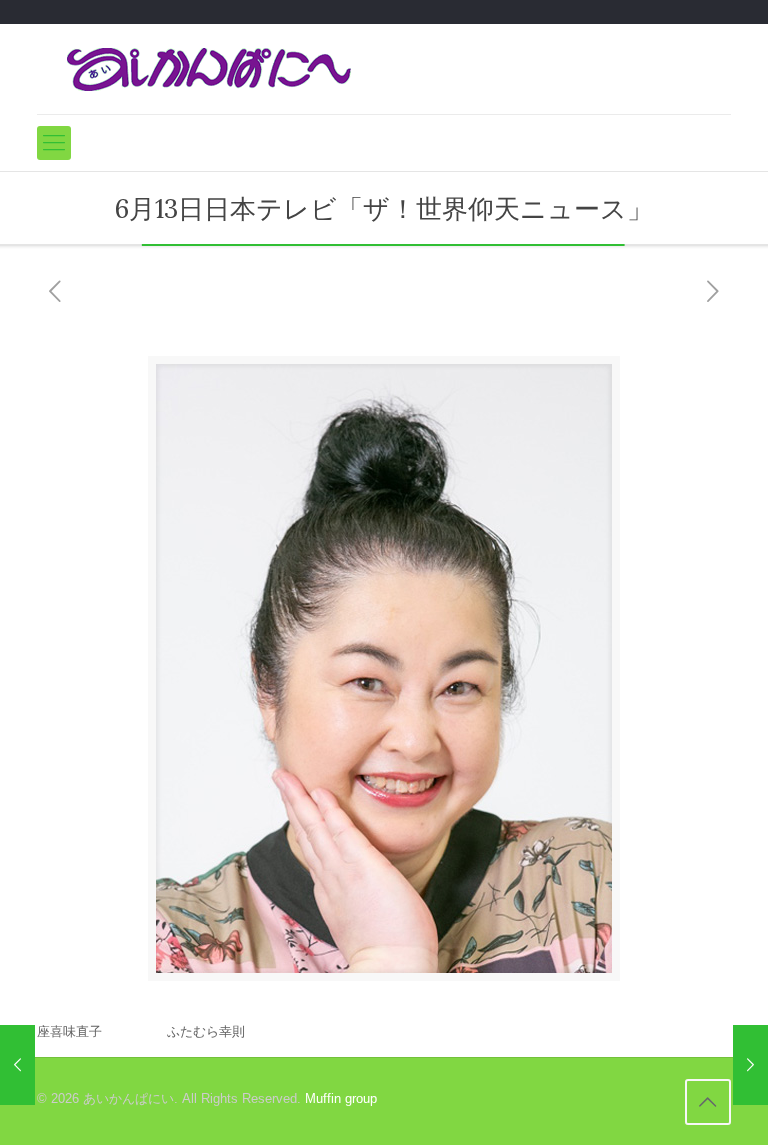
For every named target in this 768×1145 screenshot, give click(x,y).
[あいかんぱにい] (209, 69)
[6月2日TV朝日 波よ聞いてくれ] (17, 1065)
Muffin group (341, 1098)
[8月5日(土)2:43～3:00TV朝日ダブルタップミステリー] (750, 1065)
